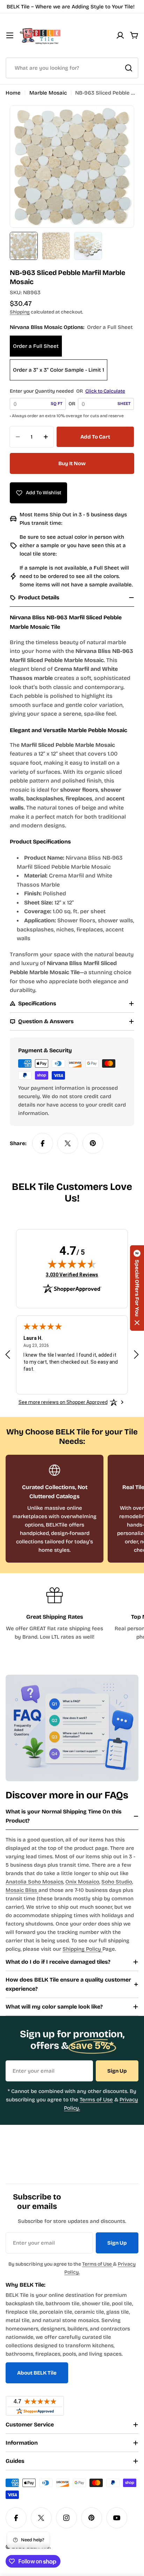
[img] (72, 1264)
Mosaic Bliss (22, 1890)
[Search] (129, 68)
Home (13, 93)
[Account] (120, 35)
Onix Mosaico (82, 1882)
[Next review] (136, 1354)
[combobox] (72, 68)
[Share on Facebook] (43, 1143)
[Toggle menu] (10, 35)
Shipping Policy (82, 1949)
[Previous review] (8, 1354)
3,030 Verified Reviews (72, 1275)
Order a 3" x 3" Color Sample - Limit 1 (59, 370)
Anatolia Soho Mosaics (34, 1882)
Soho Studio (117, 1882)
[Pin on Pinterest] (93, 1143)
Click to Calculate (105, 391)
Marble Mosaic (48, 93)
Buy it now (72, 463)
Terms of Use (96, 2100)
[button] (137, 1288)
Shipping (20, 312)
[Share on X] (68, 1143)
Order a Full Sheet (36, 346)
